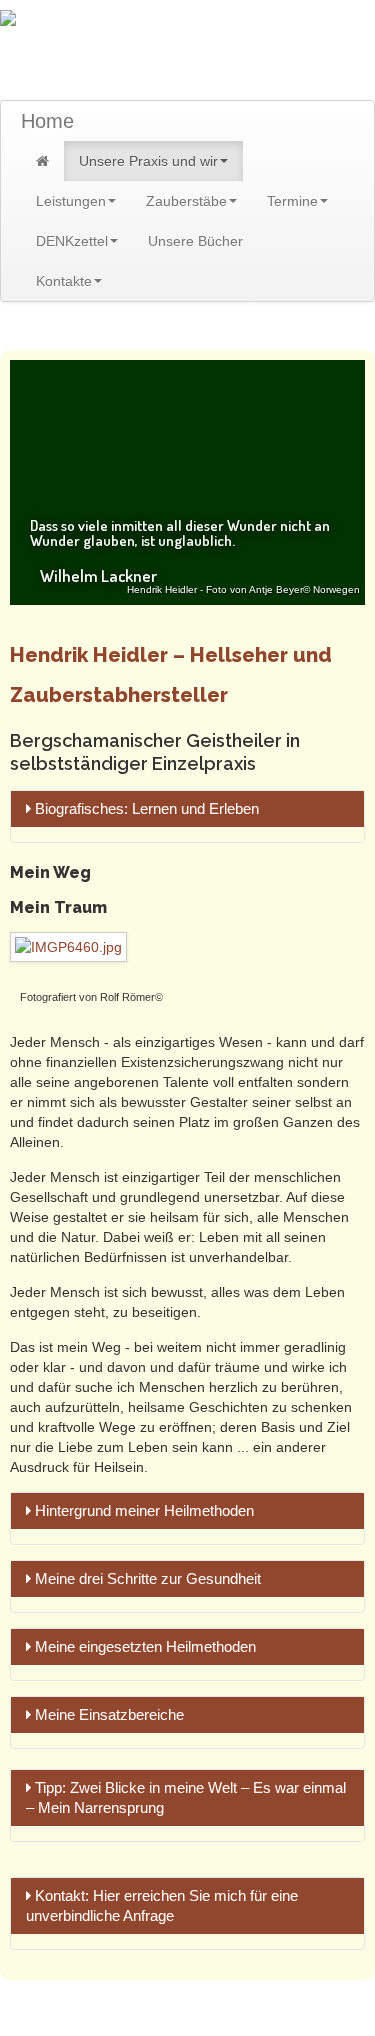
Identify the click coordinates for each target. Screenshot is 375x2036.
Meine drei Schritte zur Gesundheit (146, 1578)
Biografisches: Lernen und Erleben (145, 808)
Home (47, 121)
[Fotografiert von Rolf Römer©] (68, 946)
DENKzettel (72, 241)
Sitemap (305, 2005)
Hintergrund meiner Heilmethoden (142, 1510)
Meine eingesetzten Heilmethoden (143, 1646)
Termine (292, 201)
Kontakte (64, 281)
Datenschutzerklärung (213, 2005)
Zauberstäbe (186, 201)
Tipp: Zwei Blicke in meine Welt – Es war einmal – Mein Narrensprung (186, 1797)
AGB (60, 2005)
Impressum (113, 2005)
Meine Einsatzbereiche (107, 1714)
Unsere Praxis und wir (148, 161)
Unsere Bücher (195, 241)
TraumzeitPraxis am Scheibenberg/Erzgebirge (104, 59)
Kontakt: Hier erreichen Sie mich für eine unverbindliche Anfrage (162, 1905)
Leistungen (71, 201)
